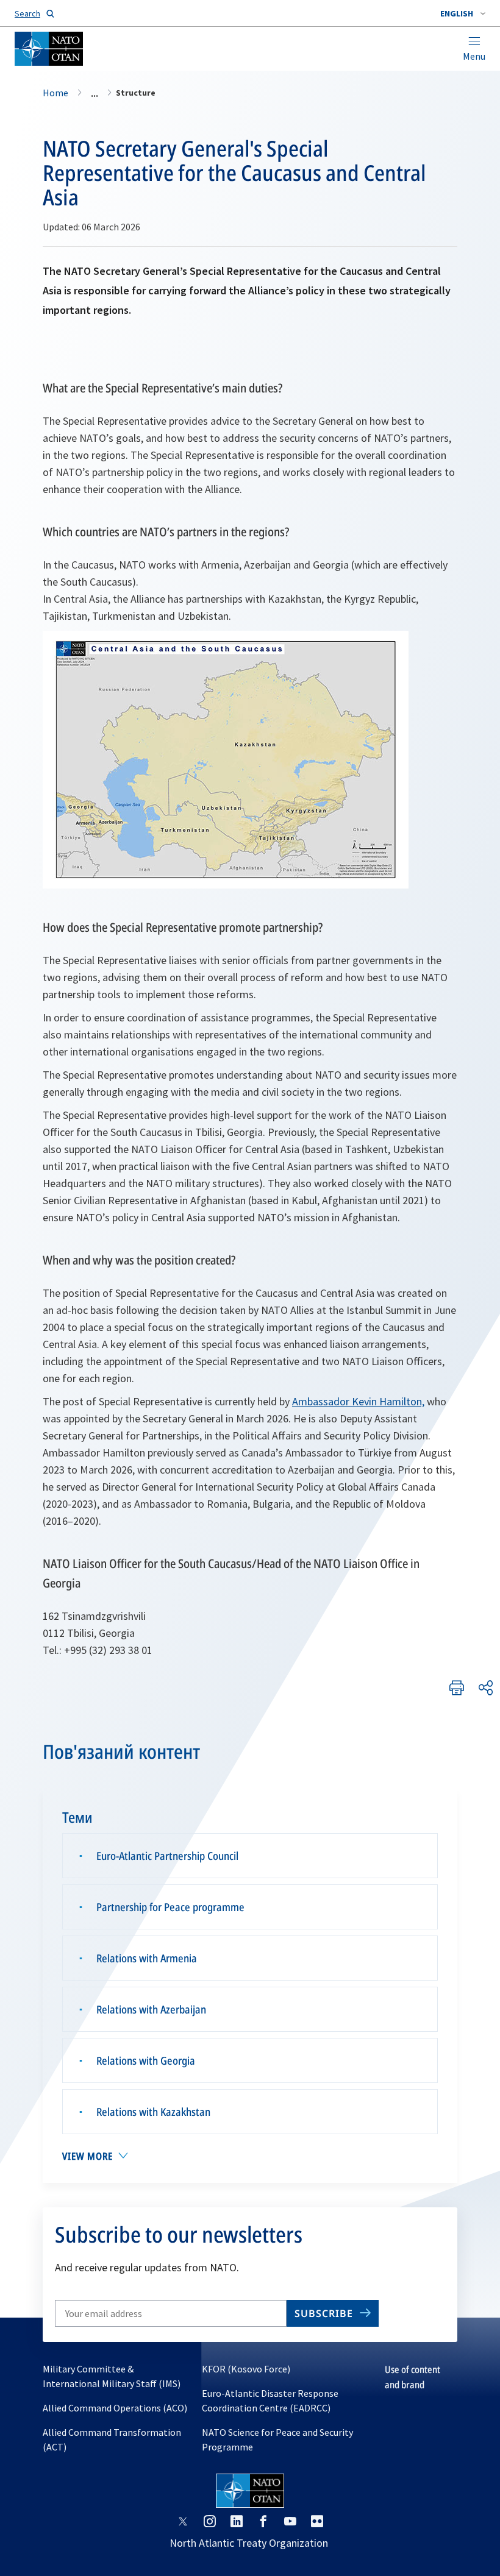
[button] (463, 13)
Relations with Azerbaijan (151, 2009)
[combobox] (463, 13)
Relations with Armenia (147, 1958)
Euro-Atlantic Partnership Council (167, 1856)
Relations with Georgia (146, 2060)
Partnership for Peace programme (170, 1907)
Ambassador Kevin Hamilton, (358, 1401)
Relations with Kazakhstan (153, 2112)
